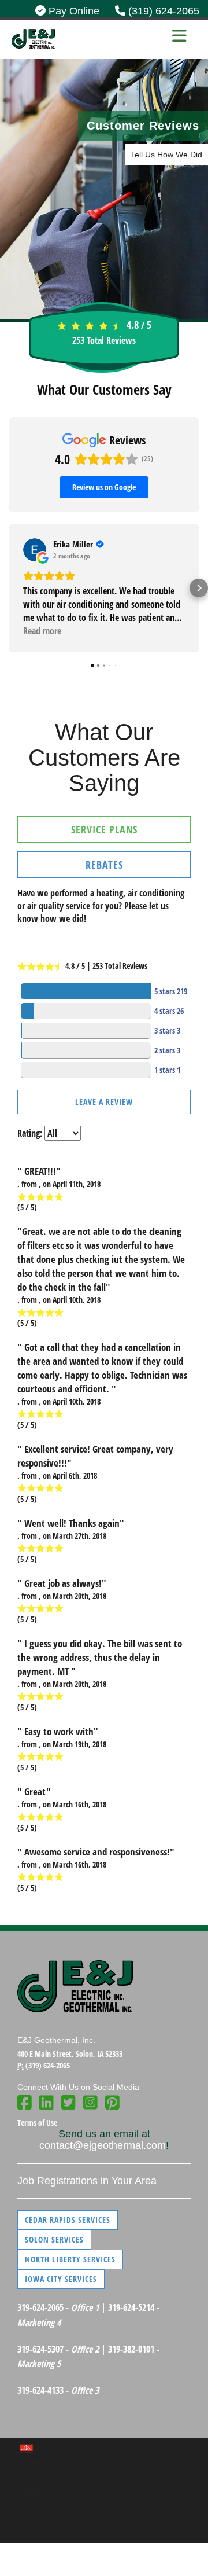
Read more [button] (42, 631)
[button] (9, 588)
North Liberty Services (70, 2259)
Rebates (104, 865)
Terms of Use (37, 2123)
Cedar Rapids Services (68, 2220)
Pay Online (73, 11)
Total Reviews (104, 340)
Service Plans (104, 829)
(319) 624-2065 (162, 11)
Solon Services (54, 2239)
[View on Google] (35, 550)
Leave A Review (104, 1102)
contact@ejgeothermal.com (103, 2145)
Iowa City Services (61, 2279)
